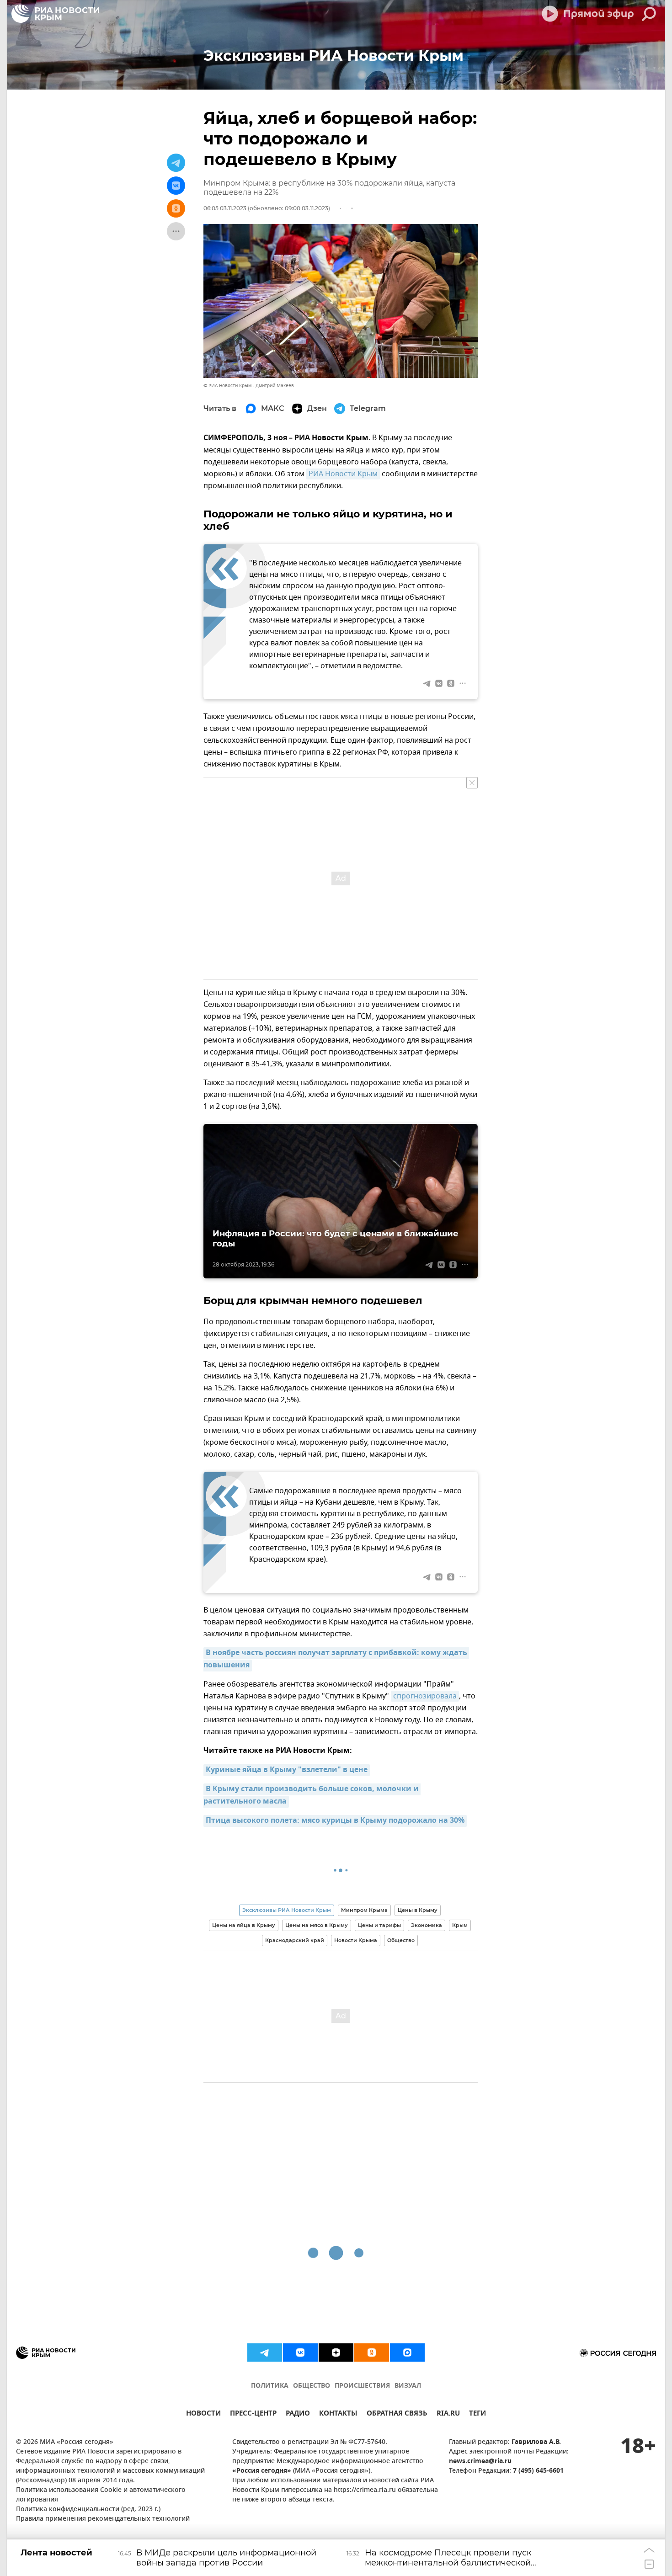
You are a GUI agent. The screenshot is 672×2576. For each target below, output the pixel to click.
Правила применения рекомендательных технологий (103, 2519)
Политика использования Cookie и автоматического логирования (101, 2495)
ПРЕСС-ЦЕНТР (253, 2414)
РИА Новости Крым (343, 474)
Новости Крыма (356, 1940)
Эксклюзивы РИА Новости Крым (287, 1910)
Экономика (427, 1925)
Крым (460, 1925)
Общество (401, 1940)
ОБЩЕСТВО (312, 2386)
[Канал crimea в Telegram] (265, 2352)
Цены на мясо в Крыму (317, 1925)
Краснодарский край (295, 1940)
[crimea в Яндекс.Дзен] (336, 2352)
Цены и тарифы (379, 1925)
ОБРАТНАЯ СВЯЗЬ (397, 2414)
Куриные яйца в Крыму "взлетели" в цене (287, 1770)
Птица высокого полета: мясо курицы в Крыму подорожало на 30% (335, 1821)
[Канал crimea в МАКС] (407, 2352)
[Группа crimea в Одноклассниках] (372, 2352)
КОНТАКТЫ (338, 2414)
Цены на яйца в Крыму (244, 1925)
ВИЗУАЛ (408, 2386)
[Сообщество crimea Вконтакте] (300, 2352)
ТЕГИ (477, 2414)
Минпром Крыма (364, 1910)
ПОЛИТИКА (270, 2386)
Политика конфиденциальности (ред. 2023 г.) (88, 2509)
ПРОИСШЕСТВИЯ (362, 2386)
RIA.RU (448, 2414)
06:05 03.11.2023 (225, 208)
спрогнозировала (425, 1696)
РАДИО (298, 2414)
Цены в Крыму (418, 1910)
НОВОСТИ (203, 2414)
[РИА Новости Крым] (55, 14)
